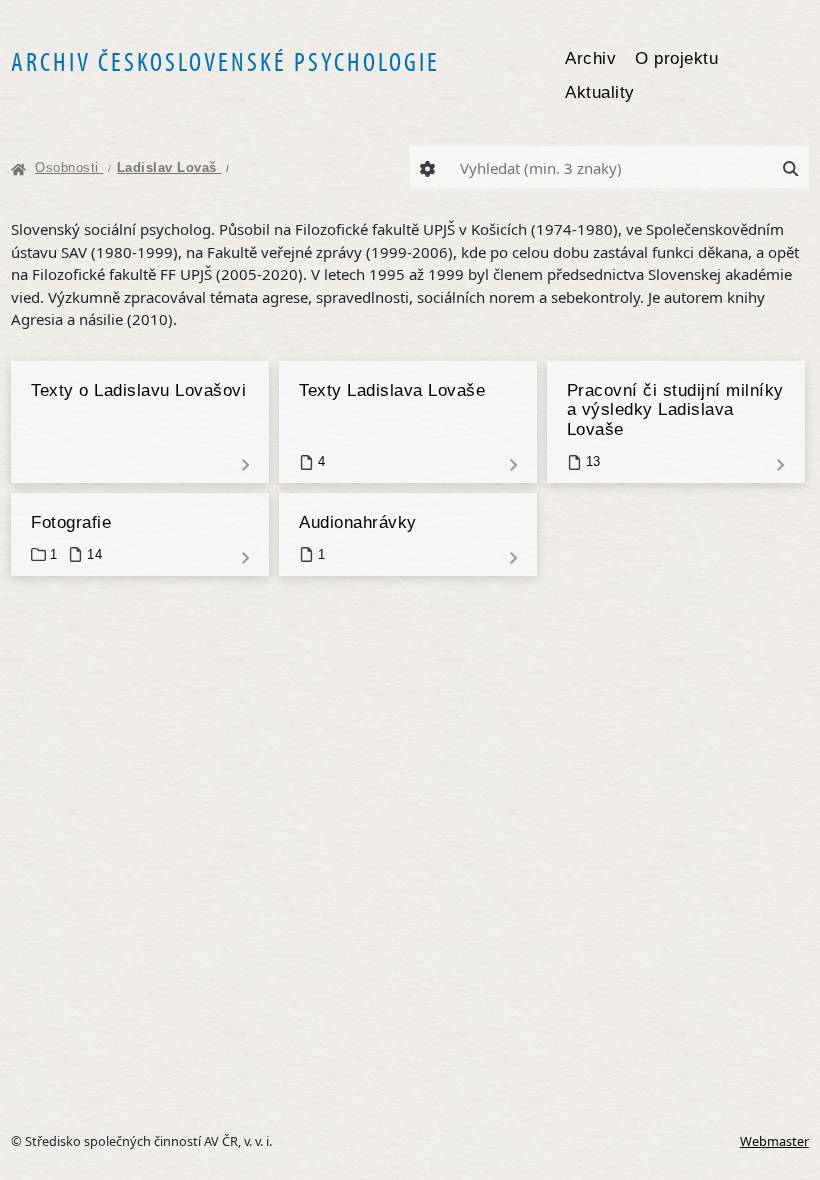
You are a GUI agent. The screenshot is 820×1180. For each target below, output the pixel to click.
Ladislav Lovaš (173, 167)
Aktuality (600, 92)
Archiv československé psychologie (225, 61)
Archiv (590, 58)
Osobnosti (73, 167)
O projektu (676, 58)
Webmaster (774, 1141)
